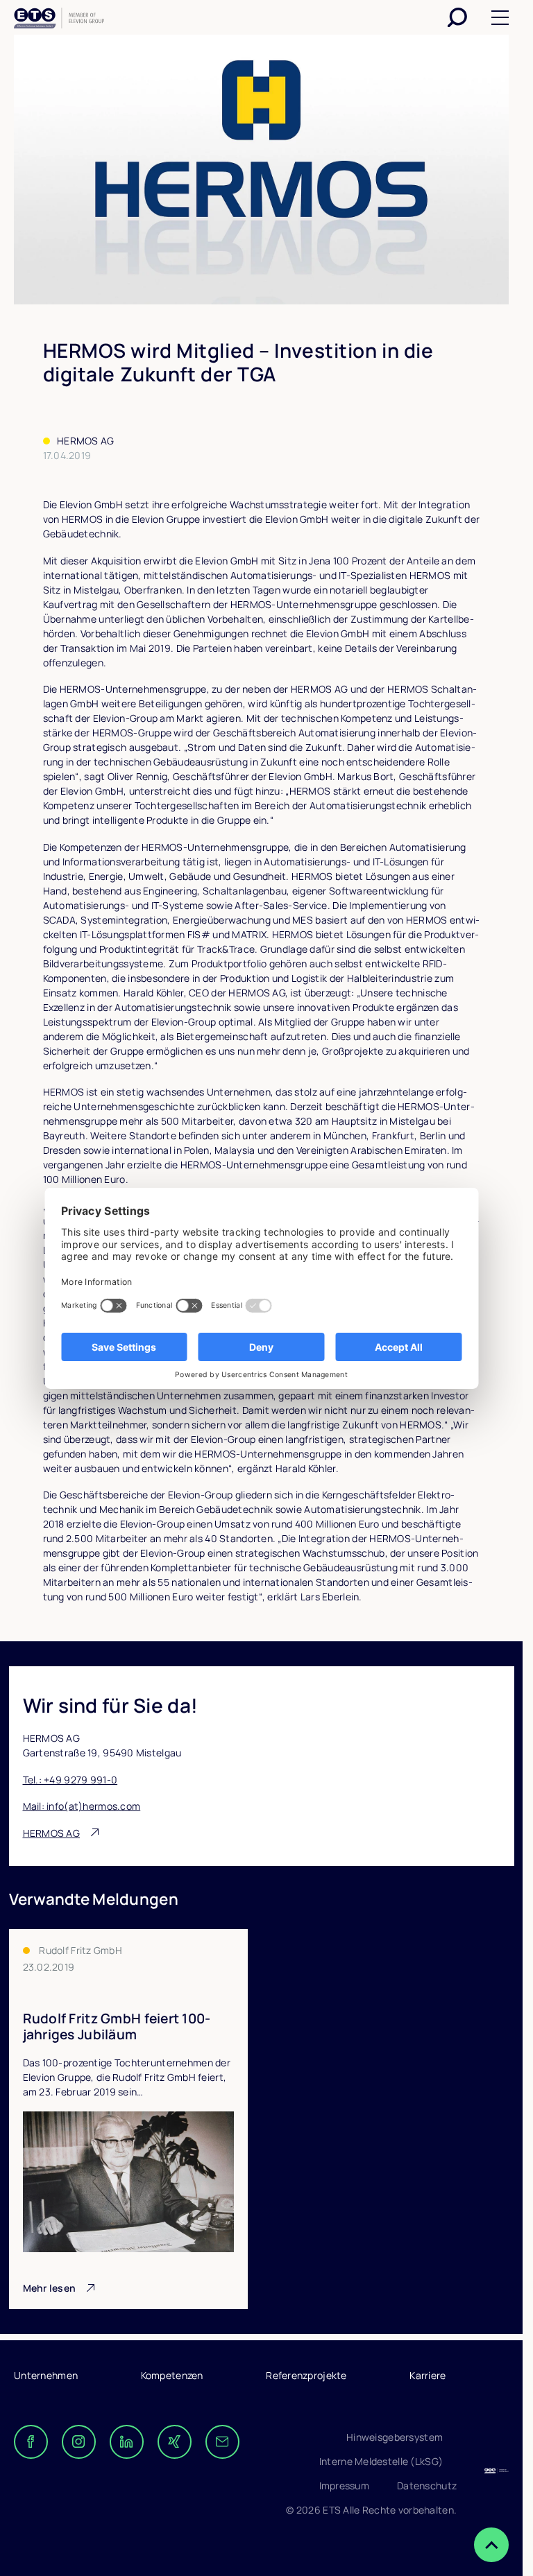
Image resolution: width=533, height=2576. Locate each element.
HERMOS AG (52, 1833)
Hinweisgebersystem (395, 2437)
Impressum (345, 2486)
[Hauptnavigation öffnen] (500, 18)
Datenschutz (427, 2486)
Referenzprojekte (306, 2375)
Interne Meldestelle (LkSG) (381, 2461)
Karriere (428, 2375)
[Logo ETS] (59, 20)
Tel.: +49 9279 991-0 (70, 1780)
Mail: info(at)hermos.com (82, 1806)
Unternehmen (46, 2375)
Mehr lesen (50, 2288)
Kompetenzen (172, 2375)
